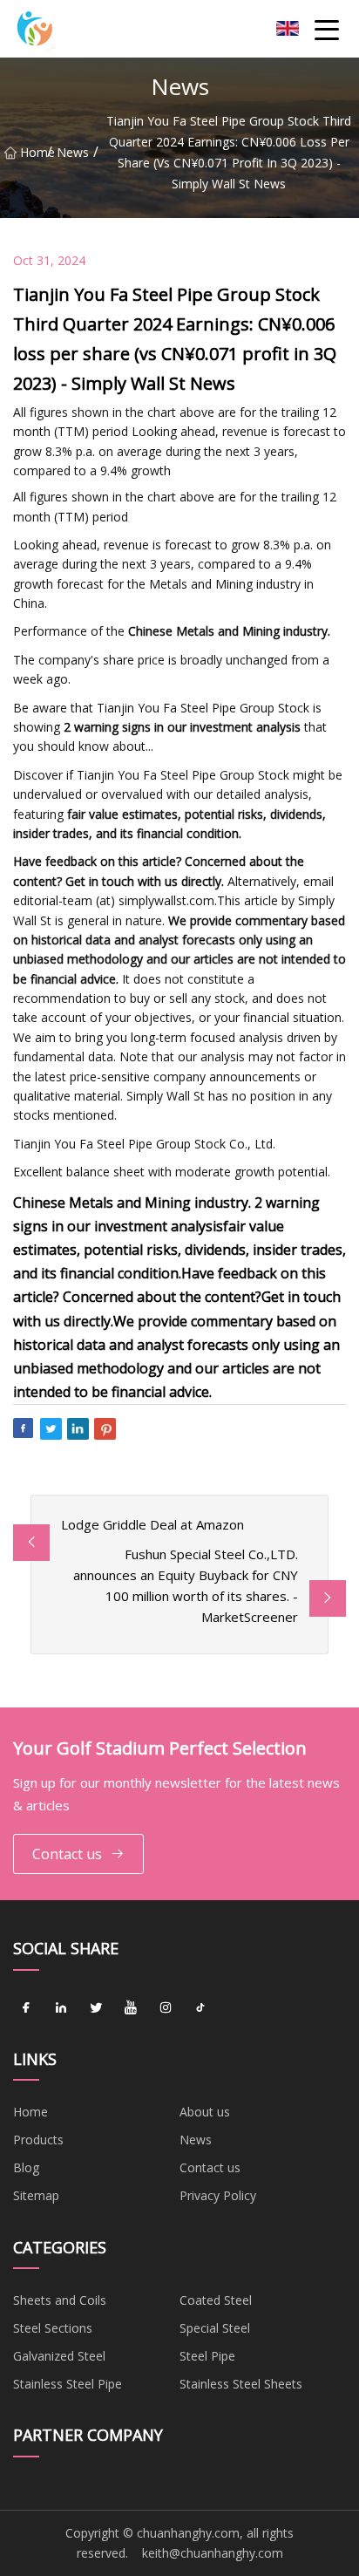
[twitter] (96, 2008)
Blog (26, 2167)
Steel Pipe (207, 2356)
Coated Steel (216, 2300)
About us (205, 2112)
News (73, 152)
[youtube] (131, 2008)
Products (38, 2140)
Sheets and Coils (60, 2300)
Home (34, 152)
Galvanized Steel (59, 2356)
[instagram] (166, 2008)
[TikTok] (200, 2008)
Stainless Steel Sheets (241, 2384)
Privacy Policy (218, 2195)
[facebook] (26, 2008)
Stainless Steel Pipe (68, 2384)
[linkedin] (61, 2008)
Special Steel (215, 2328)
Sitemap (36, 2195)
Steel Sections (53, 2328)
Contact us (67, 1854)
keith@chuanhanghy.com (213, 2553)
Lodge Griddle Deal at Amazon (152, 1524)
